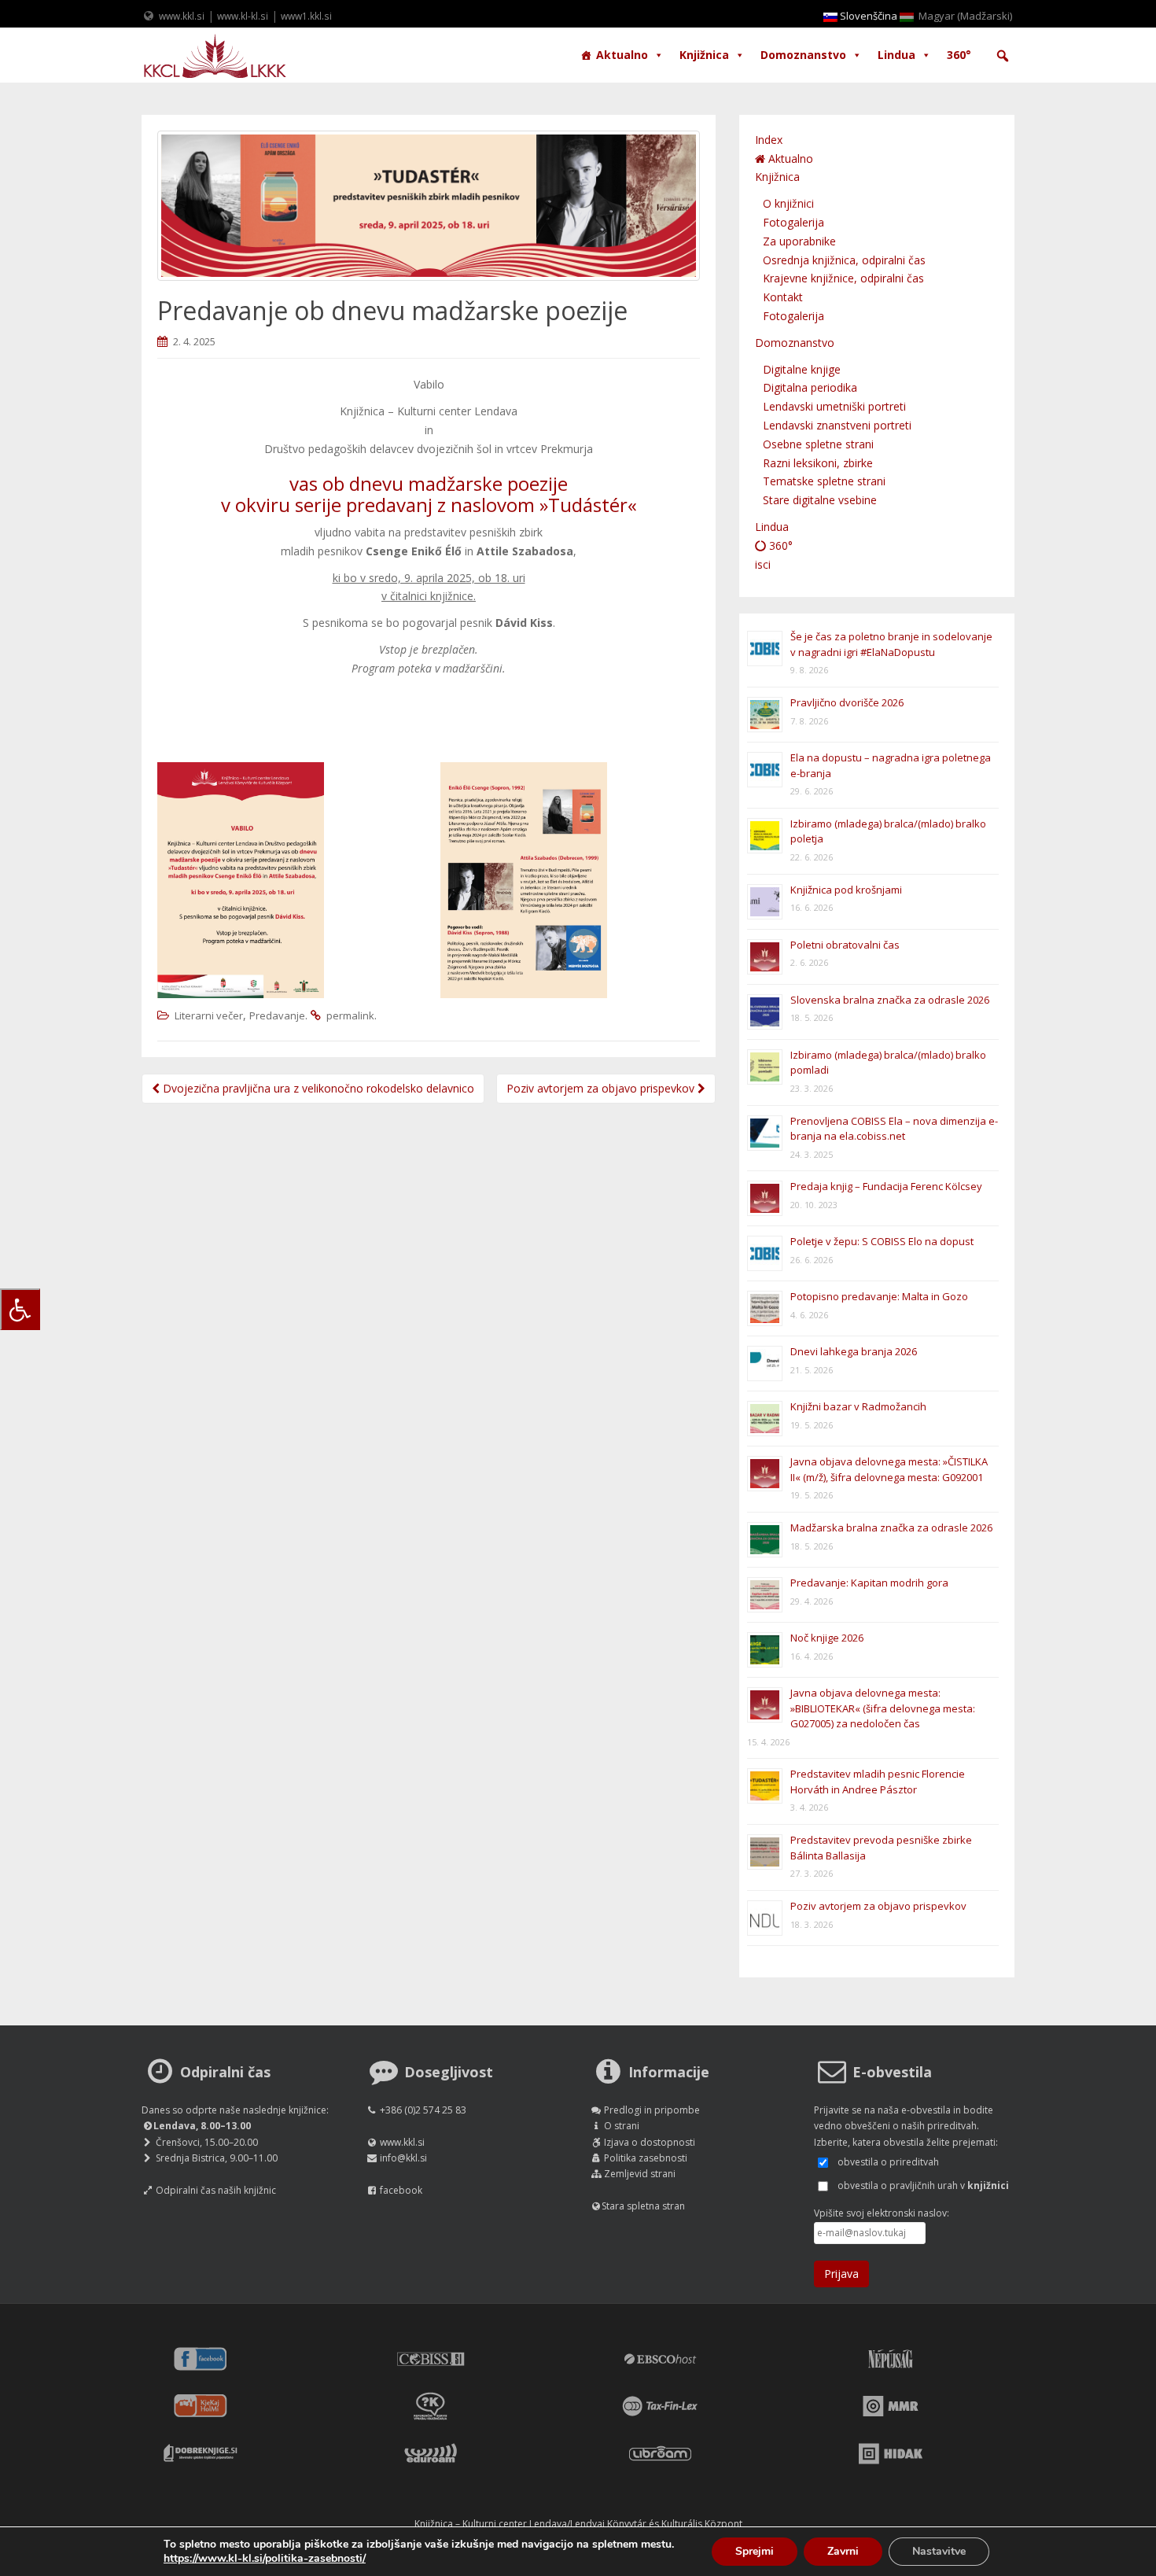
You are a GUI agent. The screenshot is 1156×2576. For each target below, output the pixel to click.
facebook (401, 2190)
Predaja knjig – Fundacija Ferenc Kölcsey (886, 1186)
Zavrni (843, 2551)
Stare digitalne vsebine (820, 500)
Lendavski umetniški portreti (834, 406)
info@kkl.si (403, 2158)
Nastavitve (939, 2551)
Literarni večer (209, 1015)
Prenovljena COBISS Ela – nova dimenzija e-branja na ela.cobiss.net (894, 1129)
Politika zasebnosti (646, 2158)
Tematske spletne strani (824, 481)
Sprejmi (755, 2551)
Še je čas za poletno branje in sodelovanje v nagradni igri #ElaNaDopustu (891, 644)
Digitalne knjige (802, 369)
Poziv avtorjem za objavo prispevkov (602, 1088)
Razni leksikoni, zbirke (818, 463)
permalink (350, 1015)
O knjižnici (788, 203)
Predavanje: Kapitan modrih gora (869, 1583)
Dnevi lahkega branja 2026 (854, 1351)
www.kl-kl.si (243, 16)
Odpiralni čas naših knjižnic (216, 2190)
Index (769, 140)
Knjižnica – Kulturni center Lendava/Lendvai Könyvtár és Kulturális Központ (578, 2524)
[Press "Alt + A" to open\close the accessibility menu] (20, 1309)
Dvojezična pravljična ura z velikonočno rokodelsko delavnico (317, 1088)
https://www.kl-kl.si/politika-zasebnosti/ (265, 2558)
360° (959, 55)
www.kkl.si (182, 16)
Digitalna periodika (810, 387)
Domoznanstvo (803, 55)
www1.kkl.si (306, 16)
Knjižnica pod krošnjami (846, 890)
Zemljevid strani (640, 2174)
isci (763, 564)
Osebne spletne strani (818, 444)
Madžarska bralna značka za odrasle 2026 (891, 1528)
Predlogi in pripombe (652, 2110)
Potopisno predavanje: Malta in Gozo (879, 1296)
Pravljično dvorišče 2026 (847, 702)
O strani (622, 2126)
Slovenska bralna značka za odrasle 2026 (890, 1000)
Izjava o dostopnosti (650, 2142)
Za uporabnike (799, 241)
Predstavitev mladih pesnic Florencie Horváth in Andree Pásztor (878, 1782)
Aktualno (622, 55)
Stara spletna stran (643, 2206)
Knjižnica (704, 55)
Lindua (896, 55)
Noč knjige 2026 (827, 1638)
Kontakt (783, 297)
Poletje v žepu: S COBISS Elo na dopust (882, 1241)
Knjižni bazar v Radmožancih (858, 1406)
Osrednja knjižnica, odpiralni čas (844, 260)
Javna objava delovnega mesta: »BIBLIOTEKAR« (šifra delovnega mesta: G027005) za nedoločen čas (883, 1708)
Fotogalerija (793, 222)
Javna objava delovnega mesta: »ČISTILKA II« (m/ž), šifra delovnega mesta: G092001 (889, 1469)
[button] (1003, 56)
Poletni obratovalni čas (845, 945)
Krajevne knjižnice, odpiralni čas (843, 278)
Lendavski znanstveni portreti (837, 425)
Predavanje (277, 1015)
